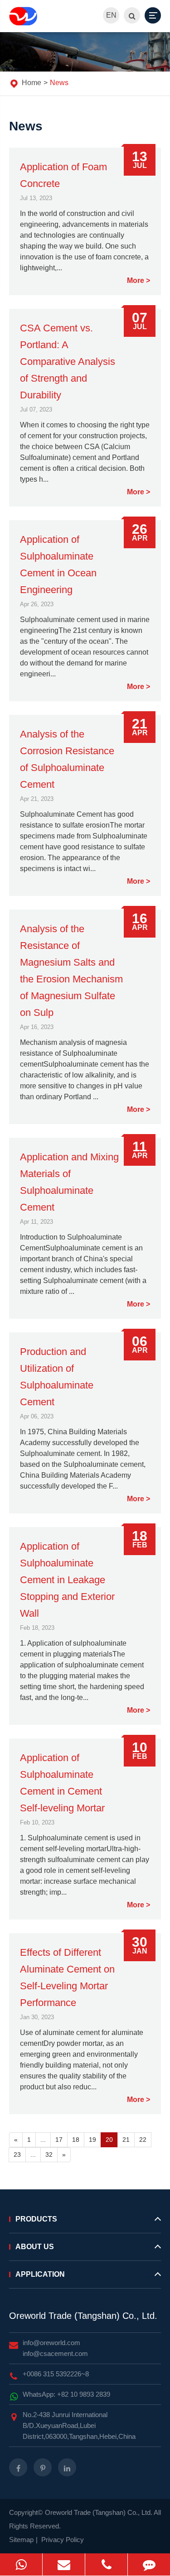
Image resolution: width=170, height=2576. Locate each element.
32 (49, 2155)
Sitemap (21, 2540)
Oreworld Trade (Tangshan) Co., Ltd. (83, 2316)
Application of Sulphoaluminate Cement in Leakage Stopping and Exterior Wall (67, 1580)
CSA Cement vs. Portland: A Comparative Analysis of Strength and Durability (68, 362)
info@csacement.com (55, 2353)
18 (76, 2140)
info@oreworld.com (51, 2343)
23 (17, 2155)
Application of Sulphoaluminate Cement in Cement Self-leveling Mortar (62, 1783)
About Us (35, 2247)
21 (126, 2140)
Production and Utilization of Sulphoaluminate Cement (57, 1377)
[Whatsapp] (21, 2564)
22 (143, 2140)
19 (92, 2140)
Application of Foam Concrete (63, 175)
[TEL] (106, 2564)
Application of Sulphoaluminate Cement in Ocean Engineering (58, 565)
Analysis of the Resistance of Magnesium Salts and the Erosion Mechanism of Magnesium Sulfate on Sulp (71, 971)
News (59, 83)
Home (32, 83)
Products (36, 2219)
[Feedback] (149, 2564)
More (136, 281)
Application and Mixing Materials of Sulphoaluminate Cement (69, 1182)
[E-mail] (64, 2564)
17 (59, 2140)
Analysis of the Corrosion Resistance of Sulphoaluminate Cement (67, 759)
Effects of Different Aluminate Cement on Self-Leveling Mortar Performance (67, 1977)
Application (40, 2274)
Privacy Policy (63, 2540)
